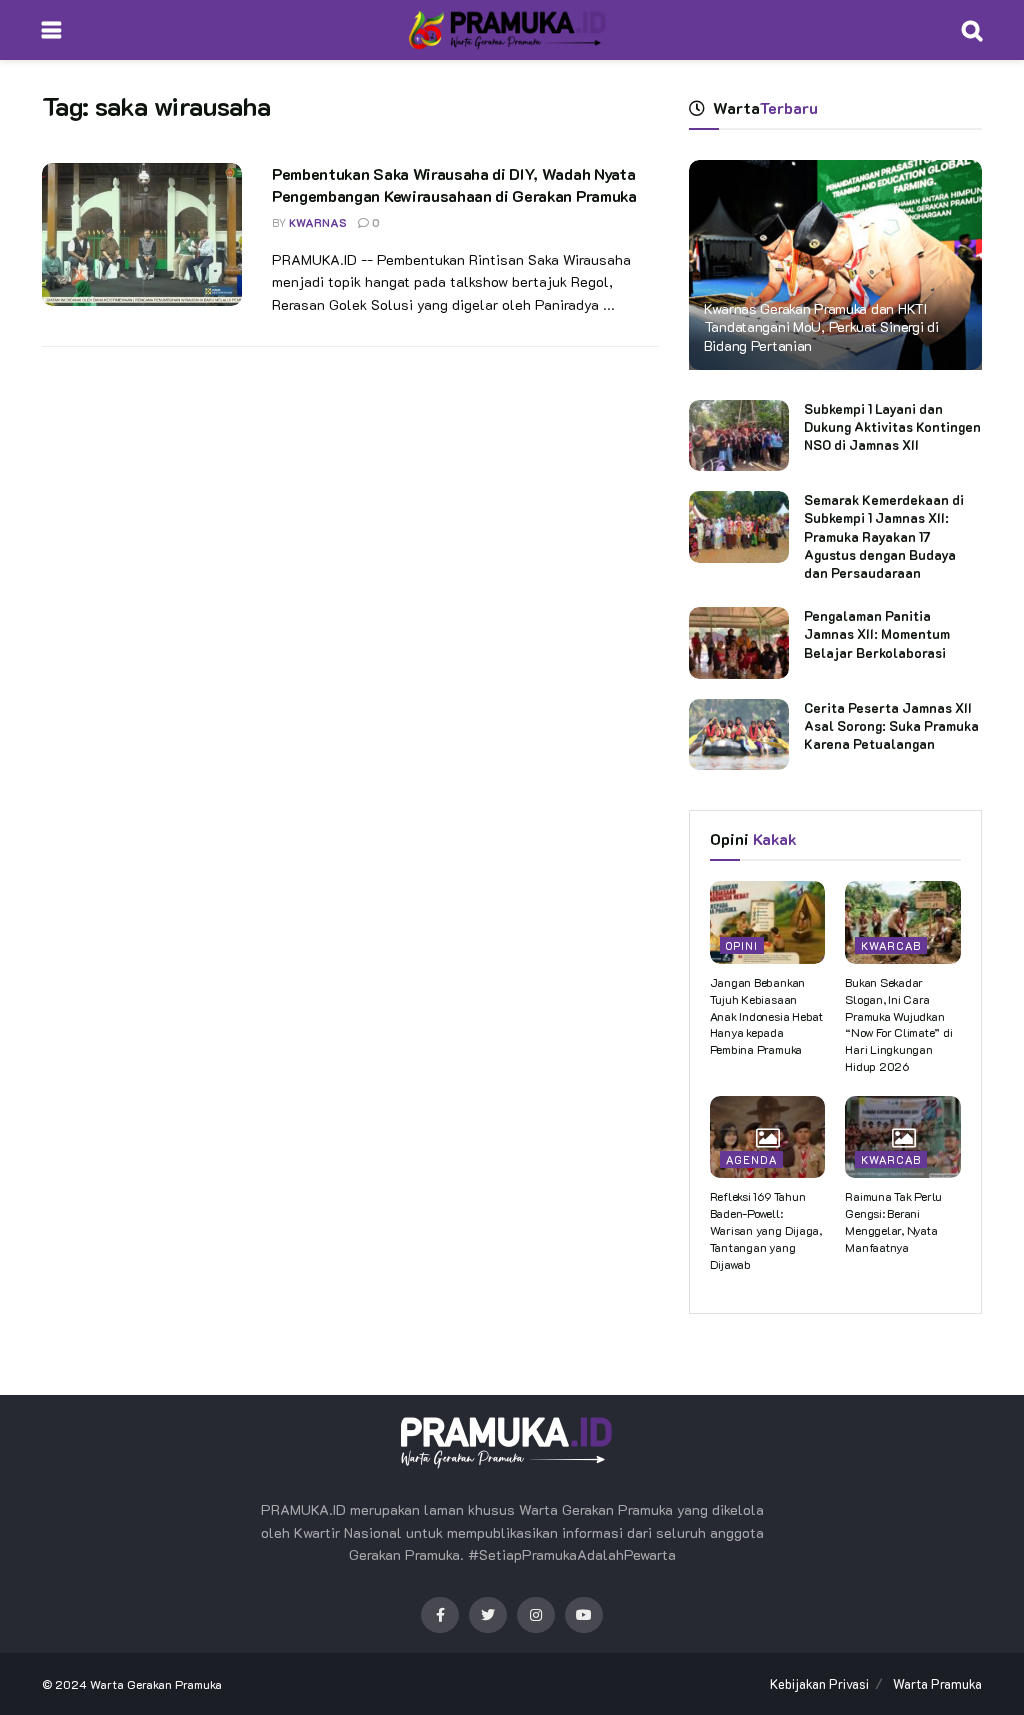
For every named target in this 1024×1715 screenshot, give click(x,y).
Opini (742, 945)
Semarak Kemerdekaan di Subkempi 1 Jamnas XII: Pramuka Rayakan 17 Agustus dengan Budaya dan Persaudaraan (884, 536)
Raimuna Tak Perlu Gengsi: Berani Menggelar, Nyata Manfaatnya (893, 1221)
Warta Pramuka (937, 1683)
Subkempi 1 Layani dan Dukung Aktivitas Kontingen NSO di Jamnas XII (892, 426)
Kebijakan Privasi (819, 1683)
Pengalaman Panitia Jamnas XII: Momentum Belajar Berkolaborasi (877, 633)
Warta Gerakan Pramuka (156, 1684)
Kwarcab (891, 945)
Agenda (751, 1159)
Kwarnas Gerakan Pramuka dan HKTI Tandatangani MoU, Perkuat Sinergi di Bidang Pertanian (821, 326)
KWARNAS (318, 222)
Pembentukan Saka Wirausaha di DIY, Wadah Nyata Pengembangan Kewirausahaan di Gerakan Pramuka (454, 184)
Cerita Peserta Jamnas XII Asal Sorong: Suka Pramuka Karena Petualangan (891, 725)
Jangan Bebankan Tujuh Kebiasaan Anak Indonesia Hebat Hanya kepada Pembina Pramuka (766, 1015)
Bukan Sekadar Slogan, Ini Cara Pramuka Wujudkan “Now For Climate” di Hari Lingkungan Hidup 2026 (898, 1024)
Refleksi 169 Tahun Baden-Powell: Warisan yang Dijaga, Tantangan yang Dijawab (766, 1229)
